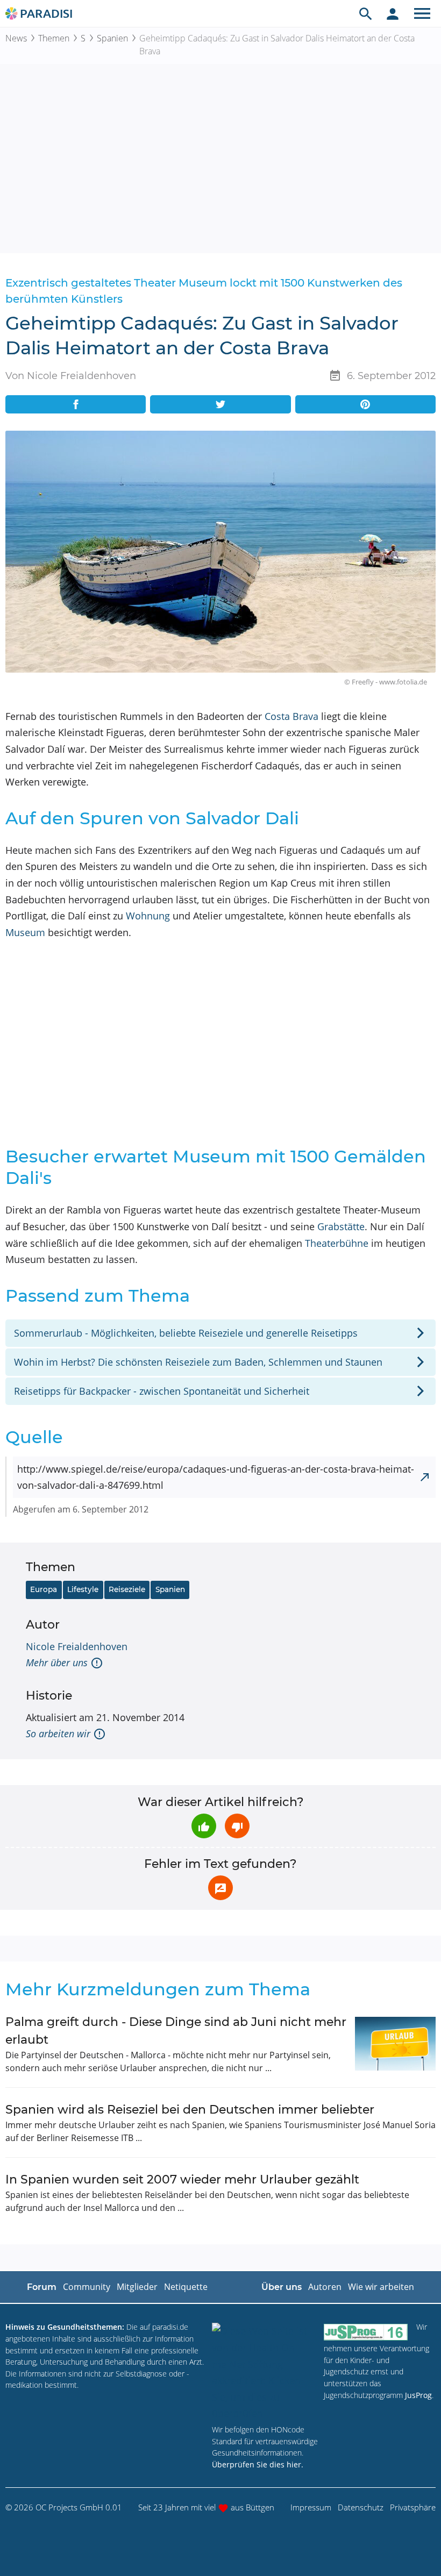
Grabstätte (341, 1226)
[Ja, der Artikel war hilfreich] (204, 1826)
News (16, 38)
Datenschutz (361, 2507)
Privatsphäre (413, 2507)
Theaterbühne (337, 1243)
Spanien (112, 38)
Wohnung (148, 916)
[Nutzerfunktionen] (393, 13)
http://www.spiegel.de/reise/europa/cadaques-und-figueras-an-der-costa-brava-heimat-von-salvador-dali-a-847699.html (216, 1477)
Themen (54, 38)
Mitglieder (137, 2287)
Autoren (325, 2287)
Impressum (311, 2507)
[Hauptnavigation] (422, 13)
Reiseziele (127, 1589)
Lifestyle (83, 1589)
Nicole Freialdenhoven (77, 1646)
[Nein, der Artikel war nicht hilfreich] (237, 1826)
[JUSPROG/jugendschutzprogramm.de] (366, 2332)
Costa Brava (291, 716)
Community (87, 2287)
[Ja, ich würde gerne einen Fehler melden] (220, 1888)
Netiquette (186, 2287)
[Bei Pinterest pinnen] (365, 404)
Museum (25, 932)
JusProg (418, 2395)
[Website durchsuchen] (366, 13)
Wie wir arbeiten (381, 2287)
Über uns (282, 2287)
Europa (44, 1589)
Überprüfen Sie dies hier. (258, 2464)
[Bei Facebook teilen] (76, 404)
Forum (42, 2287)
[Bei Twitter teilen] (220, 404)
